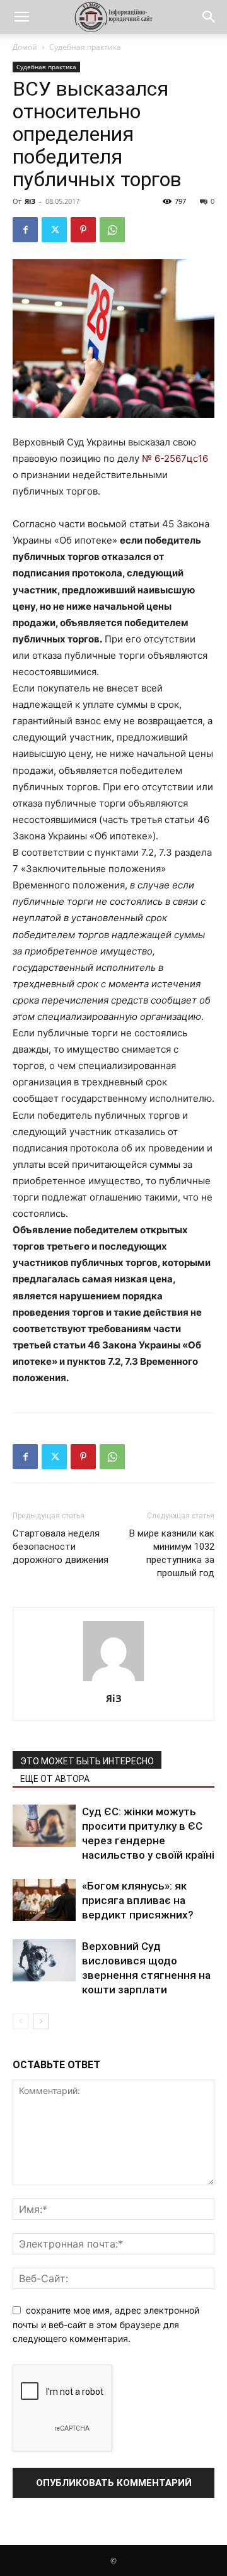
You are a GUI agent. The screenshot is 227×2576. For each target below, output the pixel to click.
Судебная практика (85, 47)
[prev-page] (20, 2021)
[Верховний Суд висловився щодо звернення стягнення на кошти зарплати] (44, 1960)
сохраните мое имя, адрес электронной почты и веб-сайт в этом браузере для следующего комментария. (106, 2324)
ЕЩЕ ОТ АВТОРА (55, 1779)
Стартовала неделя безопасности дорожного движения (61, 1547)
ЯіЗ (30, 201)
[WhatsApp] (112, 230)
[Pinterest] (83, 230)
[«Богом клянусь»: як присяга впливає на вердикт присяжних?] (44, 1900)
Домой (25, 47)
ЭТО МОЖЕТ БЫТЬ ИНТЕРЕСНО (87, 1761)
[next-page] (41, 2021)
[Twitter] (54, 230)
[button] (21, 17)
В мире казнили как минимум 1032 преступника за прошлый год (172, 1553)
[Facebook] (25, 230)
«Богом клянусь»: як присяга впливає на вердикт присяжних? (138, 1900)
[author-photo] (113, 1681)
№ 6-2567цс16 (175, 458)
